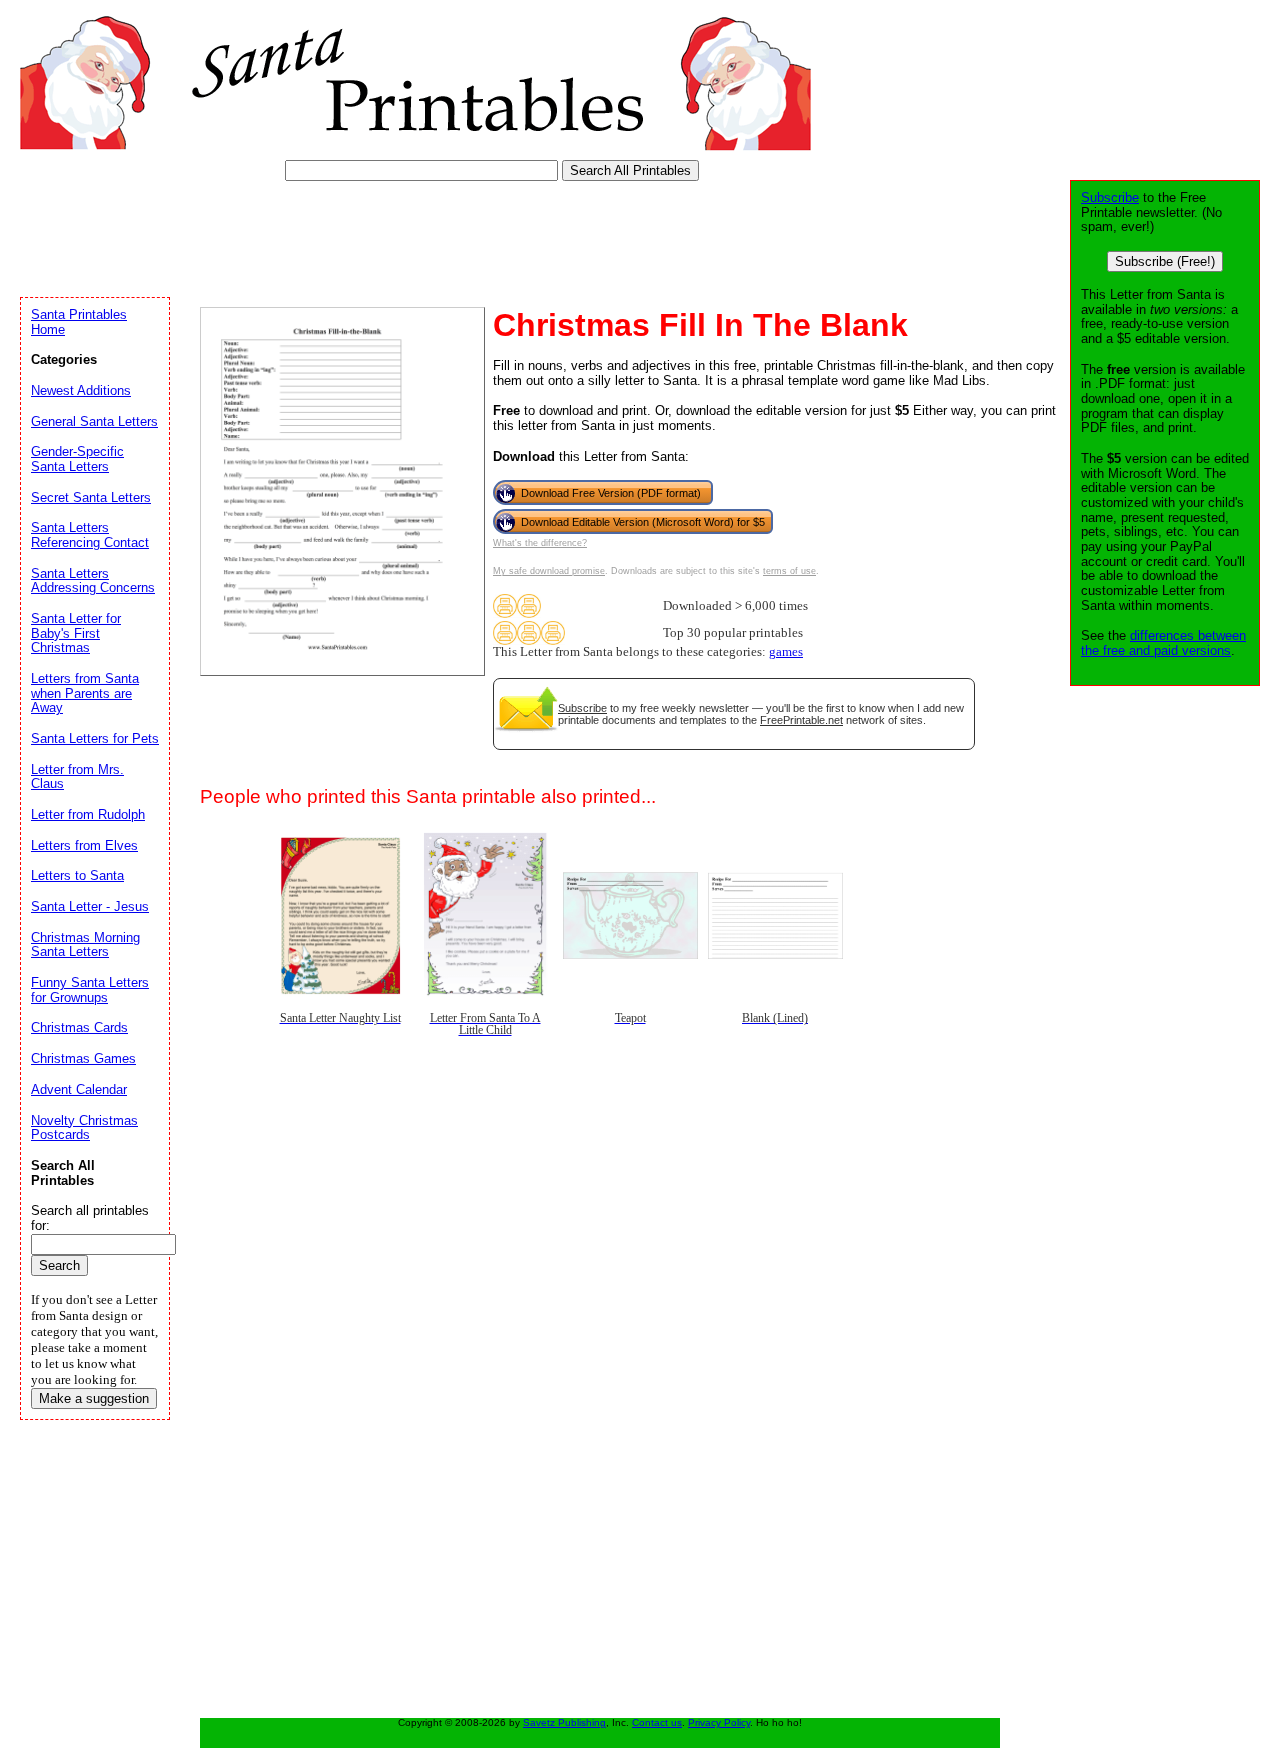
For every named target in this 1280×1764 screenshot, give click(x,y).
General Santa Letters (94, 421)
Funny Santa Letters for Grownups (90, 990)
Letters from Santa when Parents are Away (85, 693)
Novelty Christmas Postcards (84, 1128)
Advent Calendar (79, 1089)
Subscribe (582, 708)
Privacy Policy (719, 1722)
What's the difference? (540, 543)
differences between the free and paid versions (1163, 643)
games (786, 652)
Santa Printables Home (79, 322)
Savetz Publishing (564, 1722)
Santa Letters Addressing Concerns (93, 581)
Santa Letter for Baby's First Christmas (76, 633)
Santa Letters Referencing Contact (90, 535)
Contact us (657, 1722)
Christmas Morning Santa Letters (85, 945)
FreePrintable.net (801, 720)
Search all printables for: (90, 1218)
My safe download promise (549, 571)
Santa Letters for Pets (95, 738)
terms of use (789, 571)
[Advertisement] (384, 235)
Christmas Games (83, 1058)
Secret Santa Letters (91, 497)
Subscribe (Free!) (1165, 261)
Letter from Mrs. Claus (77, 777)
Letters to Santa (77, 875)
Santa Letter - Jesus (90, 906)
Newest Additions (81, 390)
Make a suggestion (94, 1398)
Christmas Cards (79, 1027)
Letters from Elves (84, 845)
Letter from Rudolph (88, 814)
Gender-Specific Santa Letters (77, 459)
